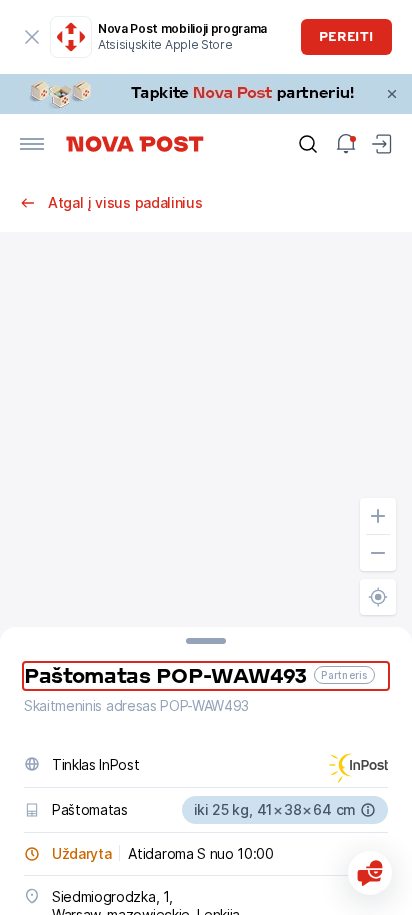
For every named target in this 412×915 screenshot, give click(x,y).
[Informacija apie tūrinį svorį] (368, 810)
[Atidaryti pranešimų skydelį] (346, 144)
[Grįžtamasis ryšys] (370, 873)
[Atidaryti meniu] (32, 144)
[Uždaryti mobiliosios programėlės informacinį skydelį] (32, 37)
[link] (206, 94)
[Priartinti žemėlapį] (378, 516)
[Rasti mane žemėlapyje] (378, 597)
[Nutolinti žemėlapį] (378, 553)
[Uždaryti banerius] (392, 94)
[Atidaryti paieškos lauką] (308, 144)
